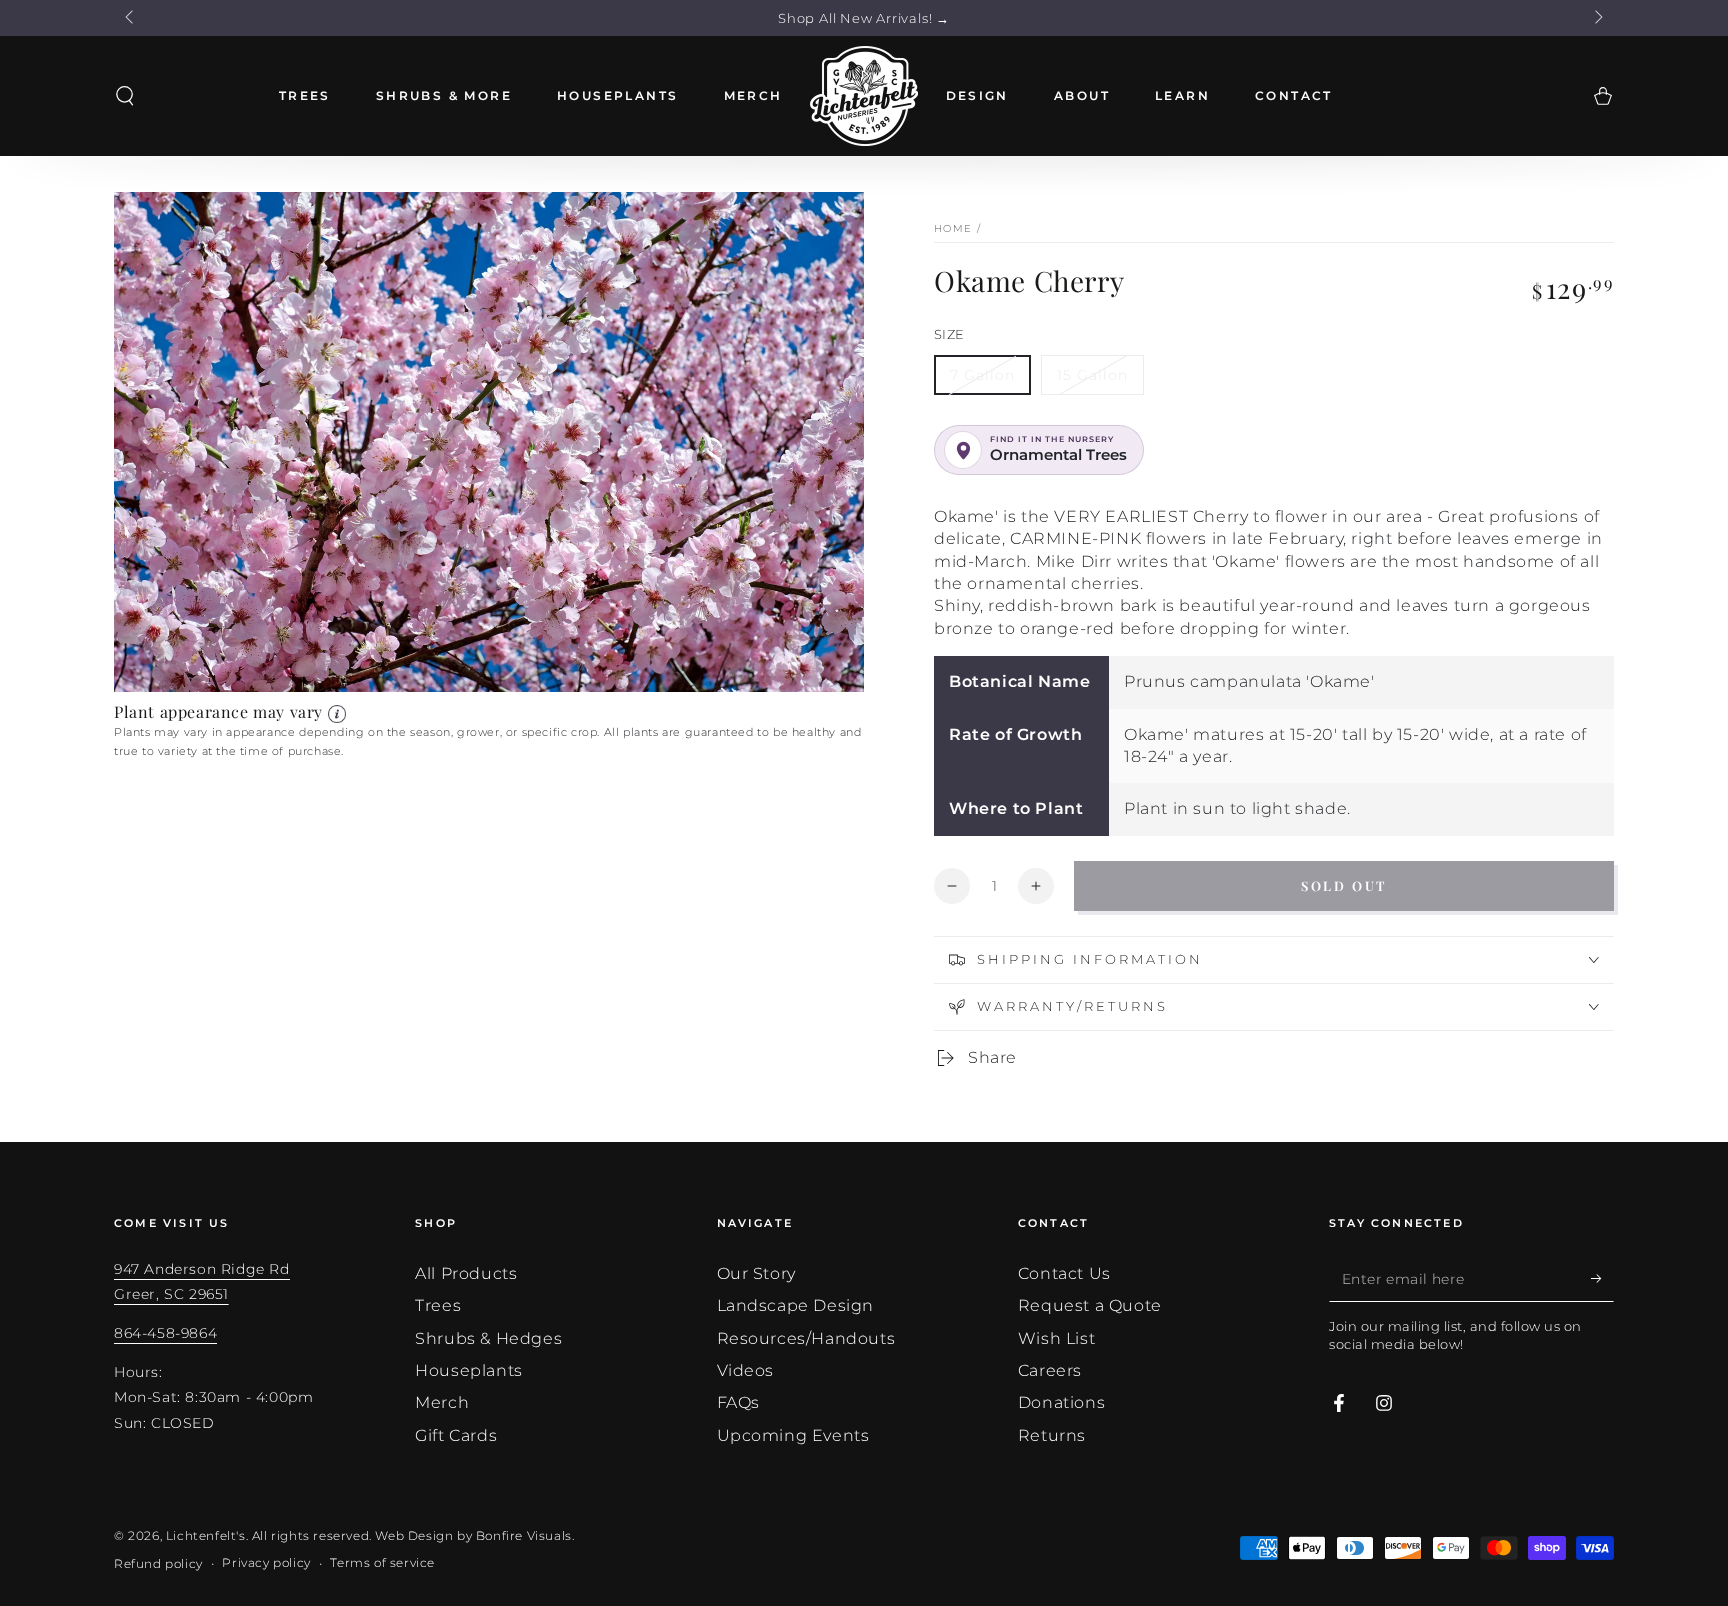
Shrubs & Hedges (488, 1338)
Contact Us (1064, 1273)
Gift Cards (456, 1435)
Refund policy (158, 1563)
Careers (1050, 1370)
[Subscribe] (1602, 1279)
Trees (438, 1305)
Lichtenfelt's (206, 1535)
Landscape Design (796, 1305)
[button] (125, 96)
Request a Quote (1090, 1305)
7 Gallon (982, 375)
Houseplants (469, 1370)
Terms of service (382, 1562)
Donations (1061, 1402)
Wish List (1056, 1338)
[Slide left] (131, 18)
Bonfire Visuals (524, 1535)
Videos (746, 1370)
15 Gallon (1092, 375)
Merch (442, 1402)
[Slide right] (1597, 18)
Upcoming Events (793, 1435)
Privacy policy (266, 1562)
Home (953, 228)
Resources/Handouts (806, 1338)
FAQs (738, 1402)
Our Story (756, 1273)
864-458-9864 (165, 1333)
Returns (1052, 1435)
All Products (466, 1273)
